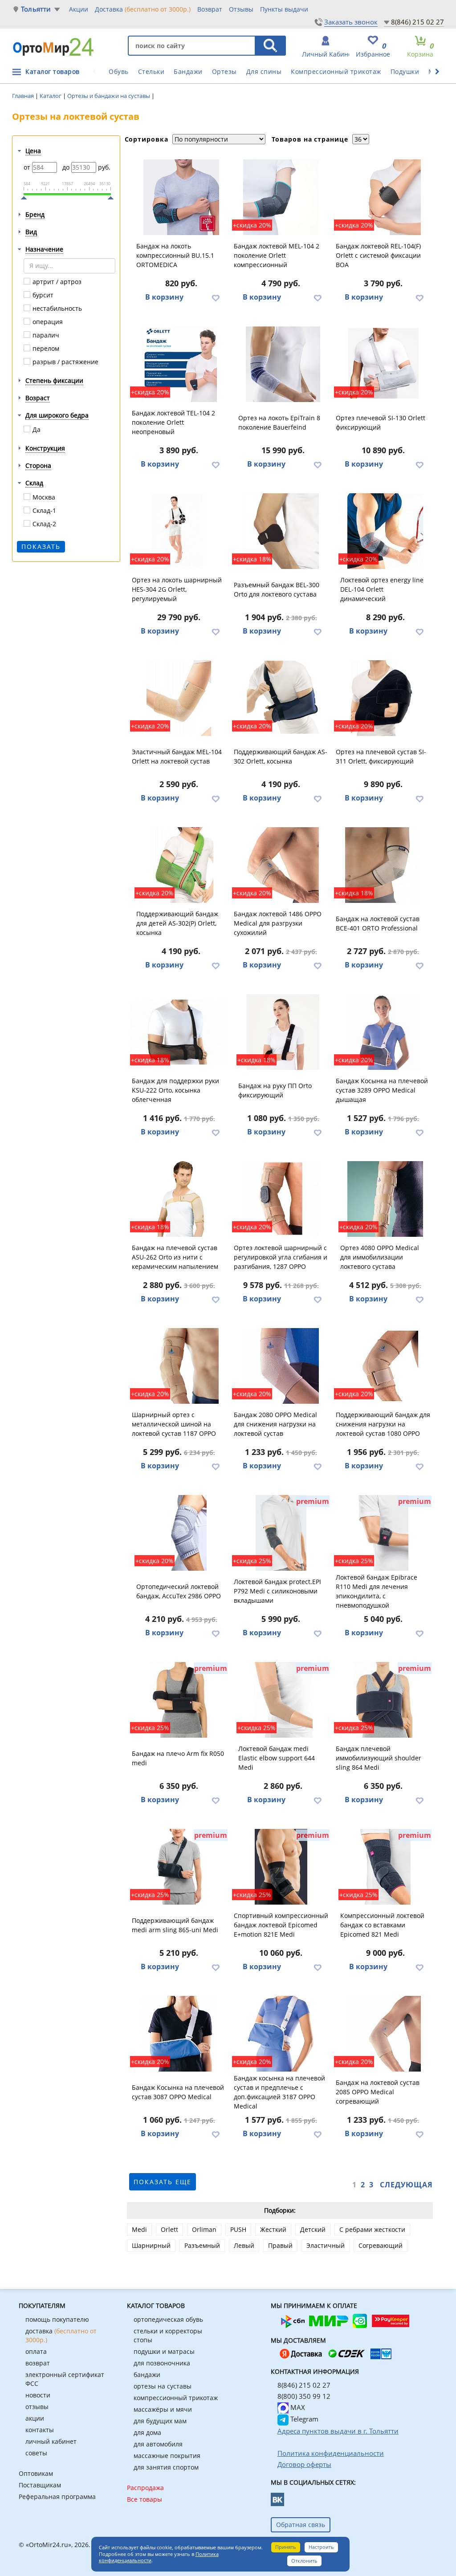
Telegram (303, 2419)
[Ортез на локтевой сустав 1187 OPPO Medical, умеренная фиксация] (179, 1366)
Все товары (145, 2499)
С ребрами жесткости (372, 2229)
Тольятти (36, 9)
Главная (24, 96)
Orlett (169, 2229)
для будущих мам (160, 2421)
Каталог (51, 96)
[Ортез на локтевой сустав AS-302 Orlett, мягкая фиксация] (281, 698)
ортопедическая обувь (168, 2319)
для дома (147, 2432)
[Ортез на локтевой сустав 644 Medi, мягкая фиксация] (283, 1700)
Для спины (264, 71)
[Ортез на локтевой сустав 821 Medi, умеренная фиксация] (385, 1867)
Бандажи (188, 71)
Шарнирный (151, 2245)
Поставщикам (40, 2485)
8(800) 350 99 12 (304, 2396)
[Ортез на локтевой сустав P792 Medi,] (281, 1533)
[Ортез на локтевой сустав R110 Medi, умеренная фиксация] (383, 1533)
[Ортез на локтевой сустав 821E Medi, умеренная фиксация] (281, 1867)
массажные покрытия (167, 2456)
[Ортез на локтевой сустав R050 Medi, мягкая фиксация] (179, 1700)
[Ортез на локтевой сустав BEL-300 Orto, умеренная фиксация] (281, 531)
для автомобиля (158, 2444)
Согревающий (381, 2245)
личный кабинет (51, 2441)
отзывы (37, 2407)
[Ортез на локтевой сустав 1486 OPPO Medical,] (281, 865)
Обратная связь (301, 2525)
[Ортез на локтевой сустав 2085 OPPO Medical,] (383, 2034)
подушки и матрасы (164, 2351)
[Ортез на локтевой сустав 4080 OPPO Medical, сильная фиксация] (385, 1199)
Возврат (210, 9)
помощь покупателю (57, 2319)
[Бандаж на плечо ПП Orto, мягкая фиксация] (283, 1032)
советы (36, 2453)
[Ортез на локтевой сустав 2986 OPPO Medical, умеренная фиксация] (181, 1533)
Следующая (406, 2185)
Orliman (204, 2229)
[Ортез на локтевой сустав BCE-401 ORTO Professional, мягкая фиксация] (383, 865)
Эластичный (326, 2245)
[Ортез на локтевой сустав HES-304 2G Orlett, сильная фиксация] (179, 531)
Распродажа (145, 2488)
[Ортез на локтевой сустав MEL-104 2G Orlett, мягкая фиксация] (281, 197)
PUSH (238, 2229)
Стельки (151, 71)
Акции (79, 9)
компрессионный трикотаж (176, 2398)
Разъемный (202, 2245)
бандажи (147, 2375)
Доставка (143, 9)
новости (38, 2395)
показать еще (163, 2182)
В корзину (164, 297)
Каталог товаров (53, 71)
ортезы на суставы (163, 2386)
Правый (280, 2245)
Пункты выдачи (284, 9)
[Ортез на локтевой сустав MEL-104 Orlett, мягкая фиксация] (179, 698)
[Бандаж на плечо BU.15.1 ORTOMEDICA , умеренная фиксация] (181, 197)
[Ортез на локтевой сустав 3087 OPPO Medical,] (179, 2034)
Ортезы (224, 71)
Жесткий (273, 2229)
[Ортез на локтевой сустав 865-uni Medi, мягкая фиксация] (179, 1867)
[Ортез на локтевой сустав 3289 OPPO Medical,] (383, 1032)
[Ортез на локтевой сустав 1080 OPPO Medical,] (383, 1366)
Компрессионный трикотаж (336, 71)
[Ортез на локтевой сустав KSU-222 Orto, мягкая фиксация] (179, 1032)
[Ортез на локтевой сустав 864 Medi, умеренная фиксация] (383, 1700)
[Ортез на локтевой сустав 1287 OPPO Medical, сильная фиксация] (281, 1199)
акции (35, 2418)
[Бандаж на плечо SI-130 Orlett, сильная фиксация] (383, 364)
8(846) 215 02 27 (417, 22)
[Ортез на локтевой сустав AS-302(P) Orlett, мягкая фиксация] (181, 865)
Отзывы (241, 9)
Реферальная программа (57, 2497)
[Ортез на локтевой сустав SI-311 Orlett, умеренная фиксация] (383, 698)
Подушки (405, 71)
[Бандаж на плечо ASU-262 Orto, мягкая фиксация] (179, 1199)
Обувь (119, 71)
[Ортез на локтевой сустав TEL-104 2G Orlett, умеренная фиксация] (179, 364)
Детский (313, 2229)
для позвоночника (162, 2363)
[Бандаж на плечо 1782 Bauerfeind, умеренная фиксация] (283, 364)
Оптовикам (36, 2473)
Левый (244, 2245)
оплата (36, 2351)
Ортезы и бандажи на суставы (109, 96)
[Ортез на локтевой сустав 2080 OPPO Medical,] (281, 1366)
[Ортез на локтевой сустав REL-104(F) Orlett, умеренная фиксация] (383, 197)
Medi (139, 2229)
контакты (40, 2430)
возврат (38, 2363)
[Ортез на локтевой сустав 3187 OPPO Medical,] (281, 2034)
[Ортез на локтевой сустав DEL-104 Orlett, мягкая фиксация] (385, 531)
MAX (297, 2407)
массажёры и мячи (163, 2409)
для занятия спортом (166, 2467)
